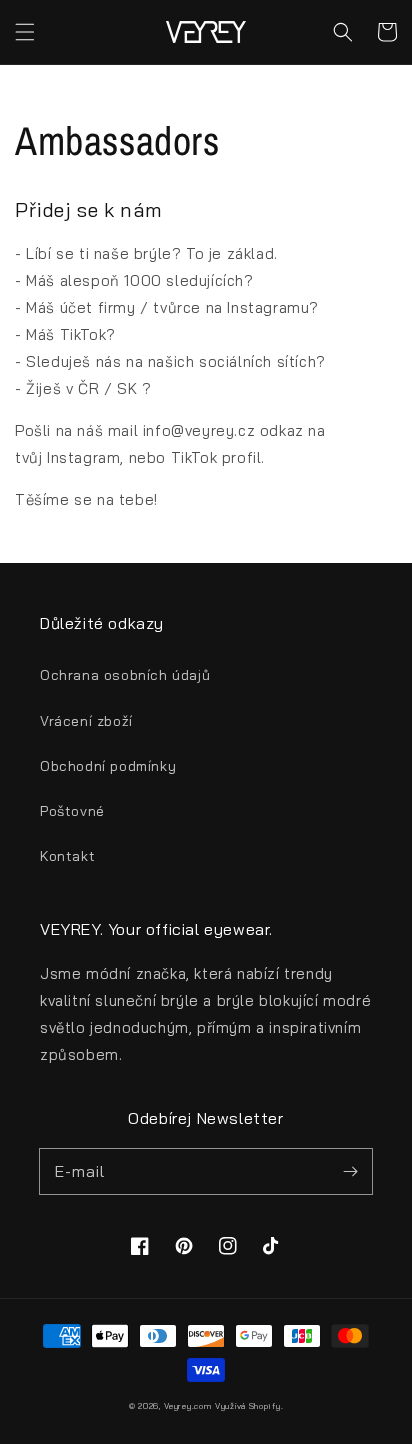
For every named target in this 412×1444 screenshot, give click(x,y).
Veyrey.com (187, 1406)
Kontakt (67, 856)
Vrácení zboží (86, 721)
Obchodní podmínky (108, 766)
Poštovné (72, 811)
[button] (25, 32)
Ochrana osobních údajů (125, 675)
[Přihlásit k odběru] (350, 1171)
